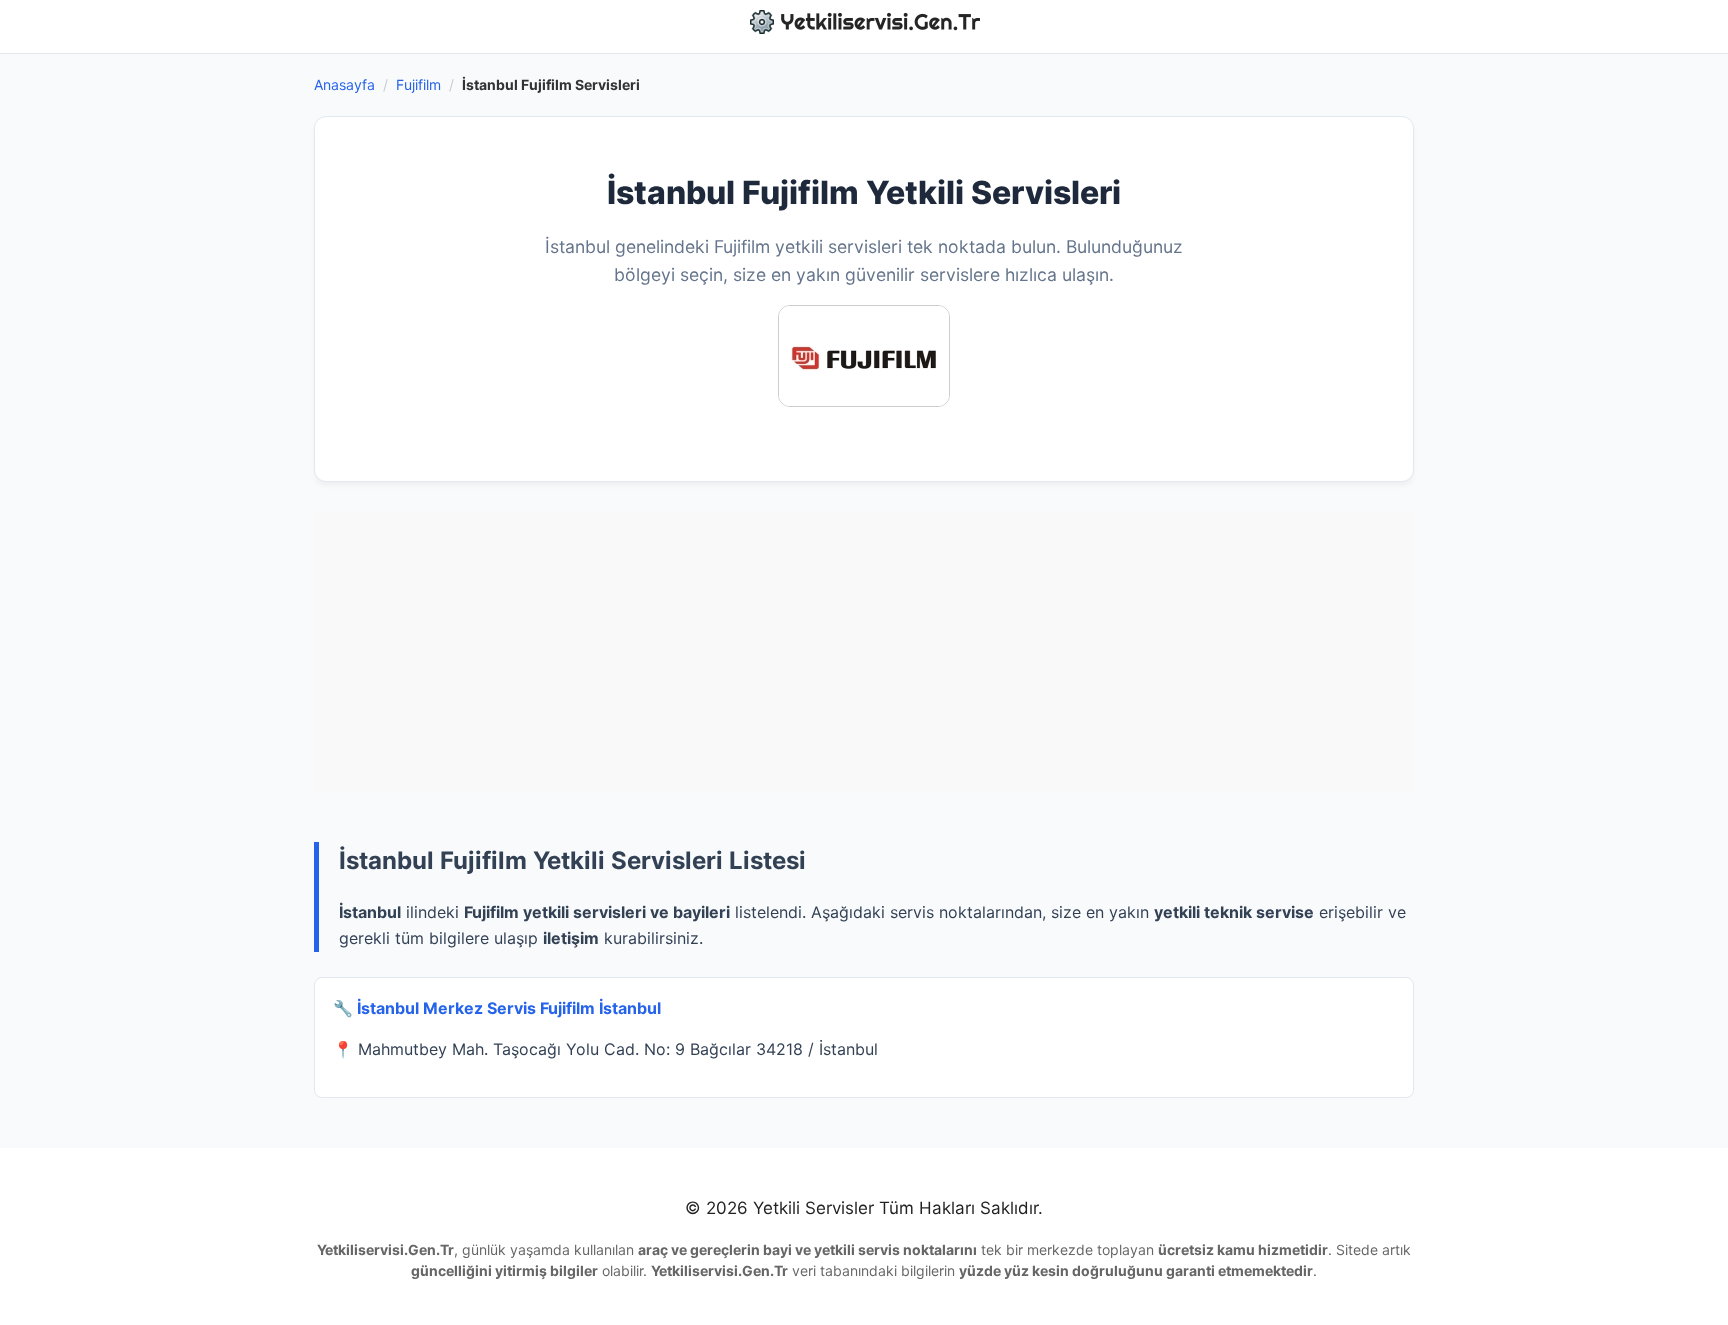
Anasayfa (344, 84)
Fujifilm (418, 84)
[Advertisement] (864, 652)
